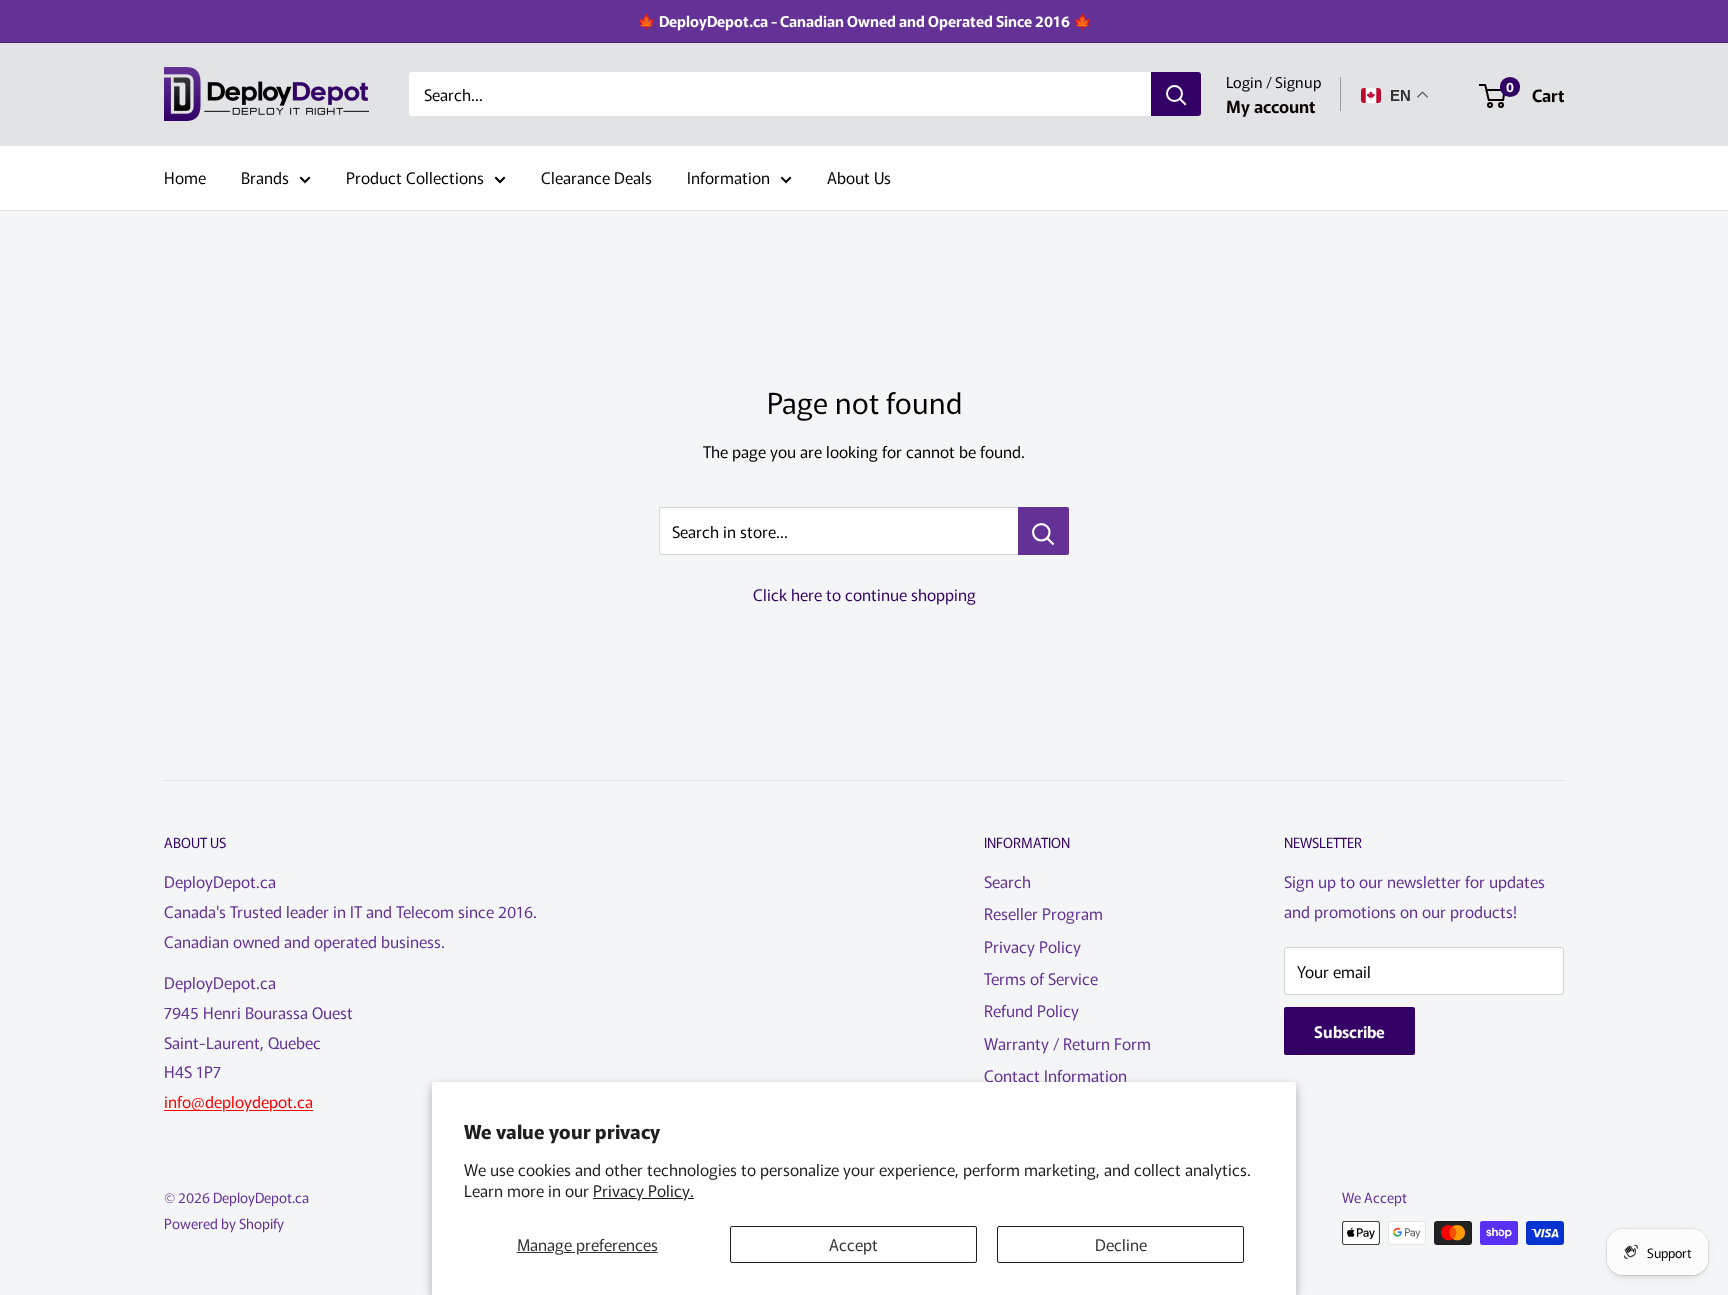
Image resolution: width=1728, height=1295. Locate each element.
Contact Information (1055, 1075)
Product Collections (415, 177)
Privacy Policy (1032, 946)
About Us (859, 177)
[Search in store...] (1043, 531)
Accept (853, 1244)
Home (185, 177)
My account (1270, 105)
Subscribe (1349, 1031)
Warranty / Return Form (1067, 1043)
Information (728, 177)
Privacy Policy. (643, 1190)
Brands (265, 177)
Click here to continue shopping (864, 594)
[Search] (1176, 95)
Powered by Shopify (224, 1223)
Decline (1121, 1244)
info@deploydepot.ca (238, 1101)
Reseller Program (1043, 913)
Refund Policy (1031, 1010)
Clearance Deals (596, 177)
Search (1007, 881)
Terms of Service (1041, 978)
